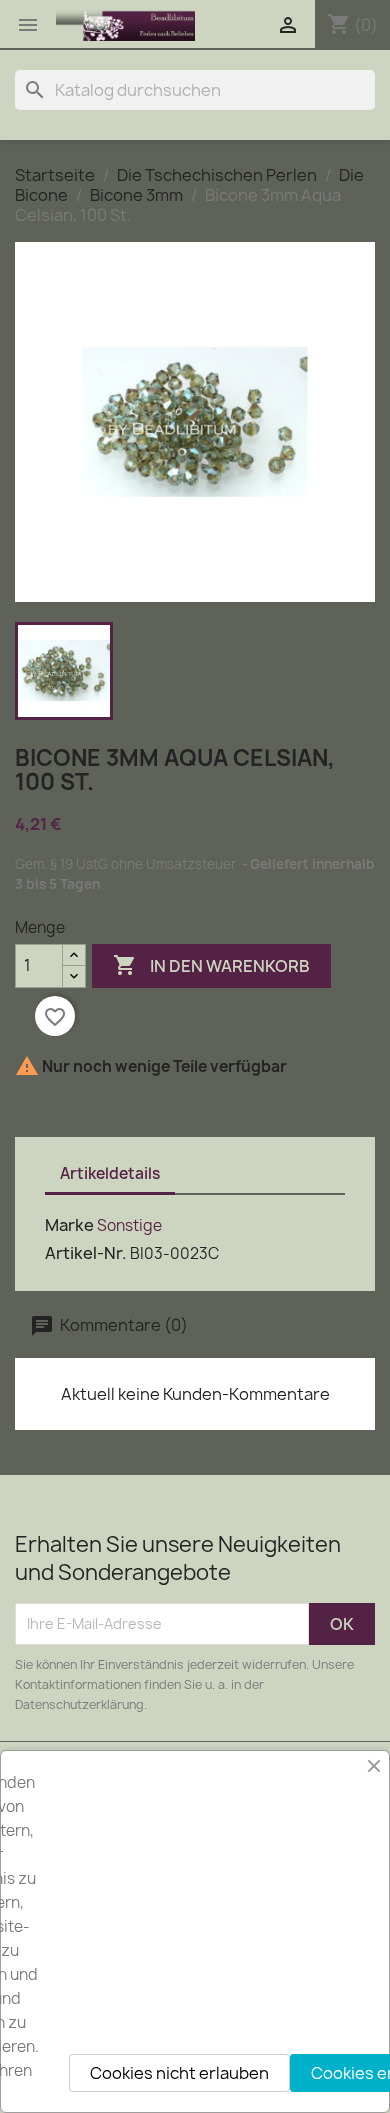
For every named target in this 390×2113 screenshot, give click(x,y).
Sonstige (129, 1225)
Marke (69, 1225)
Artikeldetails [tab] (110, 1173)
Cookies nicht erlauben (179, 2073)
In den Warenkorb (211, 965)
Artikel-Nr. (86, 1253)
